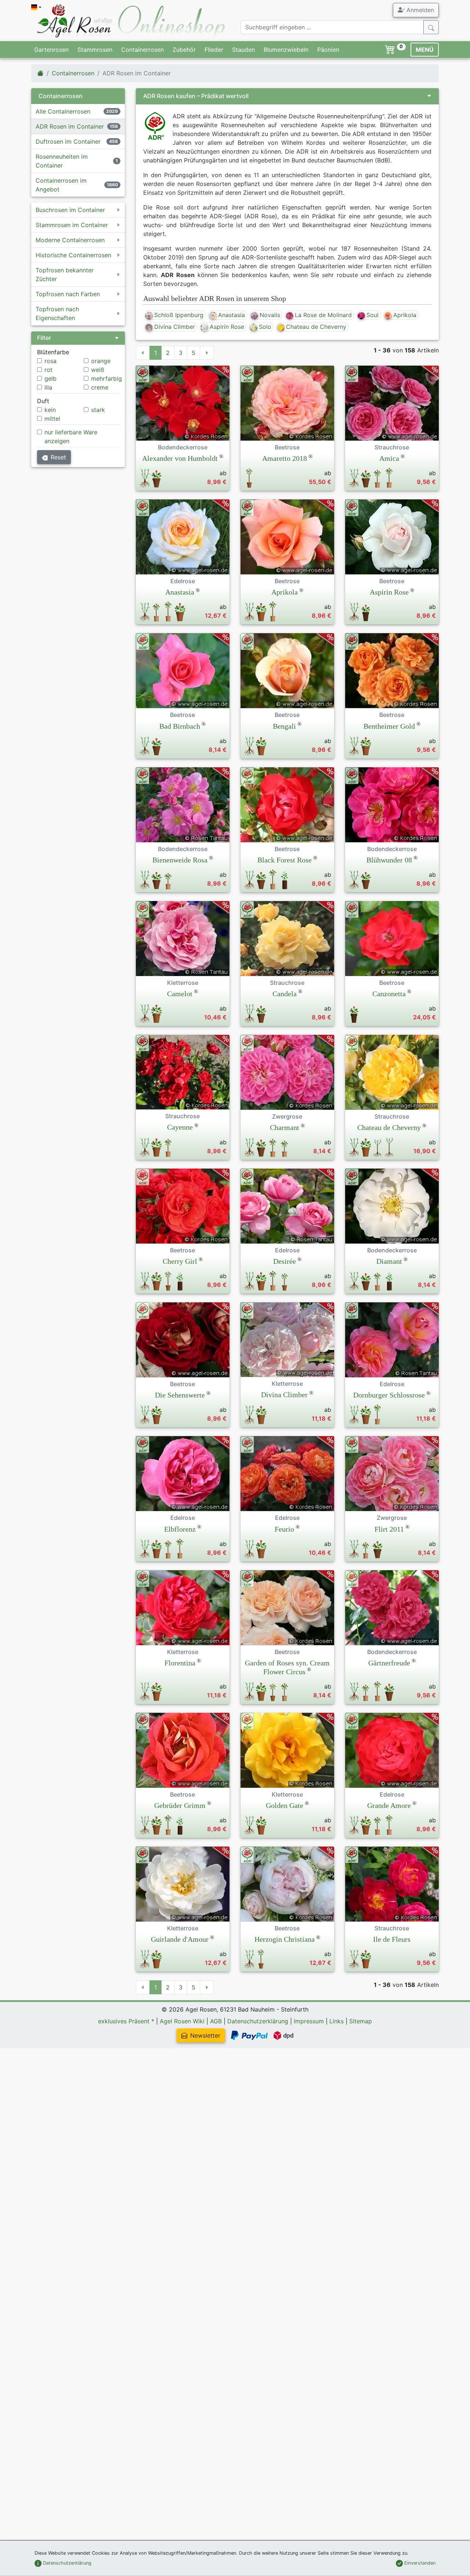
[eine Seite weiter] (207, 353)
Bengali (284, 726)
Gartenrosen (51, 50)
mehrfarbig (106, 378)
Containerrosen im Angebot (61, 185)
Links (337, 2021)
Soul (373, 315)
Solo (265, 327)
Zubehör (184, 50)
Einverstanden (419, 2563)
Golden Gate (285, 1805)
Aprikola (405, 315)
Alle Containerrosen (63, 111)
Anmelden (419, 10)
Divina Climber (175, 327)
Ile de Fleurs (392, 1939)
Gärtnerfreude (389, 1663)
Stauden (243, 50)
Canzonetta (389, 994)
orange (101, 361)
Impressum (309, 2021)
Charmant (285, 1127)
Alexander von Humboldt (180, 458)
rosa (50, 361)
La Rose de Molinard (323, 315)
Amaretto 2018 (285, 458)
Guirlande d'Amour (180, 1939)
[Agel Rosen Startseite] (40, 73)
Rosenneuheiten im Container (62, 161)
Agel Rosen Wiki (182, 2021)
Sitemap (361, 2021)
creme (100, 387)
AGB (216, 2021)
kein (50, 410)
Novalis (270, 315)
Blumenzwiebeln (286, 50)
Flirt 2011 (389, 1529)
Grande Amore (389, 1805)
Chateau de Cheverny (316, 327)
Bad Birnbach (180, 726)
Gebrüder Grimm (180, 1805)
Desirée (285, 1261)
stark (98, 410)
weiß (98, 370)
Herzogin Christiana (285, 1939)
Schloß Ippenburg (179, 315)
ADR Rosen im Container (70, 126)
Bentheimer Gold (389, 726)
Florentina (180, 1663)
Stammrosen (95, 50)
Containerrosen (142, 50)
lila (48, 387)
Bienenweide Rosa (180, 860)
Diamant (389, 1261)
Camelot (180, 994)
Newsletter (205, 2035)
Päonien (328, 50)
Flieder (214, 50)
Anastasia (232, 315)
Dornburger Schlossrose (389, 1395)
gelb (50, 378)
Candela (285, 994)
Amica (389, 458)
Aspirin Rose (227, 327)
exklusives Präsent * (126, 2021)
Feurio (284, 1529)
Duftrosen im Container (68, 141)
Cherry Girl (180, 1261)
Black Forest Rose (285, 860)
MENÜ (425, 50)
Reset (58, 457)
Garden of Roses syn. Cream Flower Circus (287, 1667)
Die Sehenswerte (180, 1395)
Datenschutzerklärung (258, 2021)
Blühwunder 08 (389, 860)
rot (48, 370)
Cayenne (180, 1127)
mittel (52, 419)
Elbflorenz (180, 1529)
